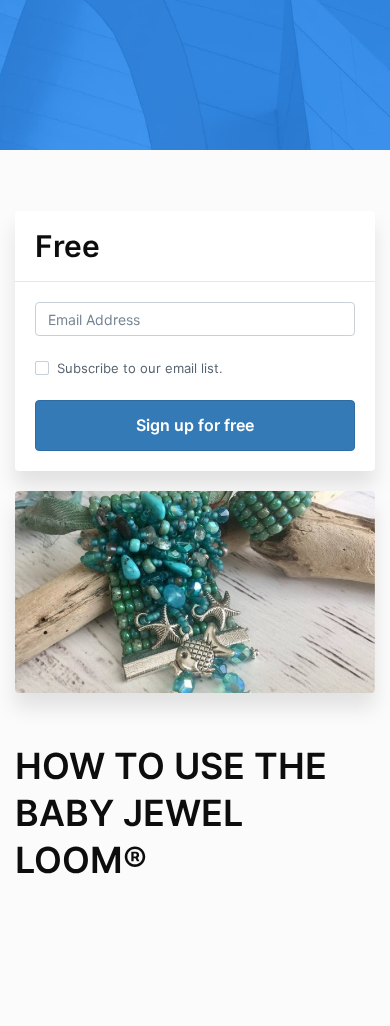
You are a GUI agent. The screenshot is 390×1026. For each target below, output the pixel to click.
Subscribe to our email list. (140, 368)
